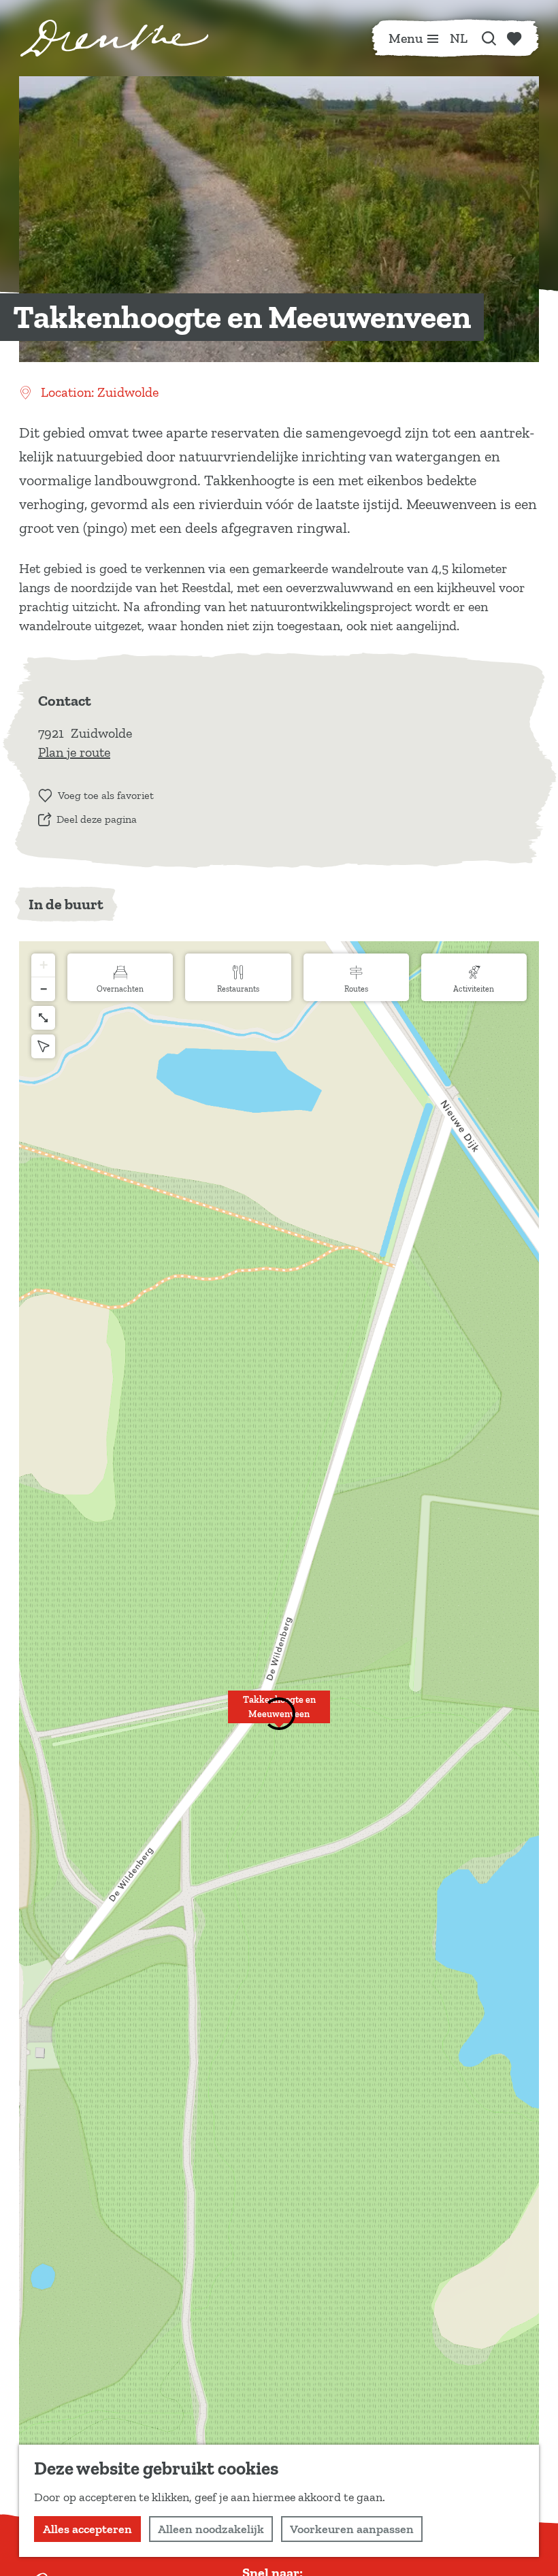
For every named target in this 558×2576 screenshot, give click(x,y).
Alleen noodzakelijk (211, 2529)
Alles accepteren (87, 2529)
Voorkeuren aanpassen (352, 2529)
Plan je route (74, 752)
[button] (279, 1714)
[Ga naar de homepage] (114, 38)
